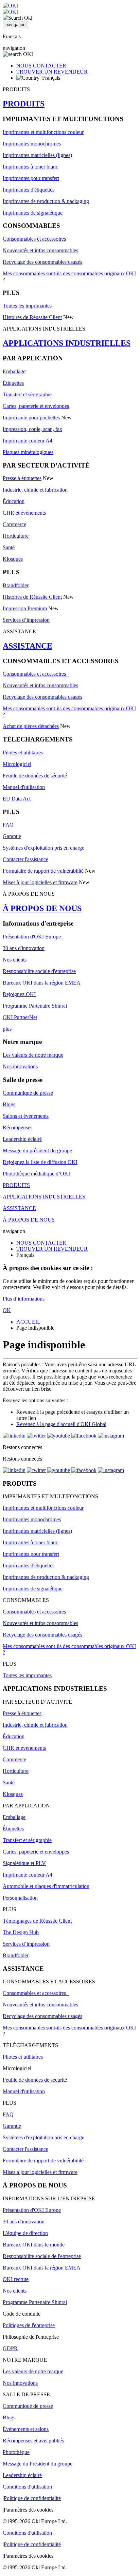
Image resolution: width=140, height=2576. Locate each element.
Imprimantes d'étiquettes (29, 190)
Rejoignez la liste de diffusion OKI (40, 1162)
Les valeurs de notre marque (33, 1055)
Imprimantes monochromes (32, 144)
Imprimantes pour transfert (31, 178)
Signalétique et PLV (24, 1863)
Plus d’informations (24, 1299)
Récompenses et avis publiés (33, 2441)
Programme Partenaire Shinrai (35, 1006)
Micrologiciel (17, 764)
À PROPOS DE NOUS (42, 908)
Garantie (12, 836)
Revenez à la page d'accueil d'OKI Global (61, 1424)
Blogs (9, 1104)
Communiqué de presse (28, 1093)
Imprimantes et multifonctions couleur (43, 132)
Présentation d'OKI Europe (32, 937)
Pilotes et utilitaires (23, 752)
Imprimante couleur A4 (28, 441)
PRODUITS (24, 104)
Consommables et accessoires (34, 239)
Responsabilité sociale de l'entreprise (42, 2256)
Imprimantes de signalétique (33, 213)
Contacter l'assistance (25, 859)
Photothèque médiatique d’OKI (36, 1174)
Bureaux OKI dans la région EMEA (42, 983)
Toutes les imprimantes (27, 306)
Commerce (14, 524)
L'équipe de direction (25, 2233)
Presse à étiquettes (22, 478)
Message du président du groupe (37, 1151)
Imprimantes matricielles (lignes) (37, 155)
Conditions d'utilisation (27, 2487)
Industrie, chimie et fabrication (35, 490)
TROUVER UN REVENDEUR (52, 72)
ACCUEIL (28, 1322)
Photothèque (16, 2452)
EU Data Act (17, 799)
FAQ (8, 825)
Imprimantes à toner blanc (30, 167)
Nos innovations (20, 1066)
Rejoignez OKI (19, 994)
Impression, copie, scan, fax (32, 429)
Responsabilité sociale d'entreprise (39, 971)
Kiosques (13, 559)
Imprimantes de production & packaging (46, 201)
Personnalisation (20, 1898)
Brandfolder (16, 585)
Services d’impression (26, 620)
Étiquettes (13, 383)
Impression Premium (25, 608)
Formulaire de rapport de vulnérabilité (43, 871)
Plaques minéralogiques (28, 452)
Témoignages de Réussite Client (37, 1921)
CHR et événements (24, 513)
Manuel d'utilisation (24, 787)
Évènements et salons (26, 2429)
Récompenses (17, 1127)
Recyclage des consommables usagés (42, 262)
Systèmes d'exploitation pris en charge (43, 848)
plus (7, 1029)
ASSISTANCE (28, 646)
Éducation (14, 501)
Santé (9, 547)
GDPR (10, 2348)
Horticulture (16, 536)
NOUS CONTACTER (41, 66)
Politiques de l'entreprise (29, 2325)
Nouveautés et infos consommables (40, 250)
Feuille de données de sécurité (35, 776)
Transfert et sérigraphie (27, 394)
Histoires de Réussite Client (32, 317)
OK (7, 1310)
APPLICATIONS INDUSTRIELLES (67, 343)
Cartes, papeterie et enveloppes (36, 406)
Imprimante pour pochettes (31, 418)
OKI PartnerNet (20, 1017)
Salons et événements (26, 1116)
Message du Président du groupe (38, 2464)
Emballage (14, 371)
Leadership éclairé (22, 1139)
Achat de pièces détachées (31, 726)
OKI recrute (16, 2279)
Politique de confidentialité (32, 2498)
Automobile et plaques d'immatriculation (46, 1886)
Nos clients (15, 960)
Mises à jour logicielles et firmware (40, 882)
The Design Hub (21, 1932)
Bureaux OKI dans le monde (34, 2245)
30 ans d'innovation (24, 948)
